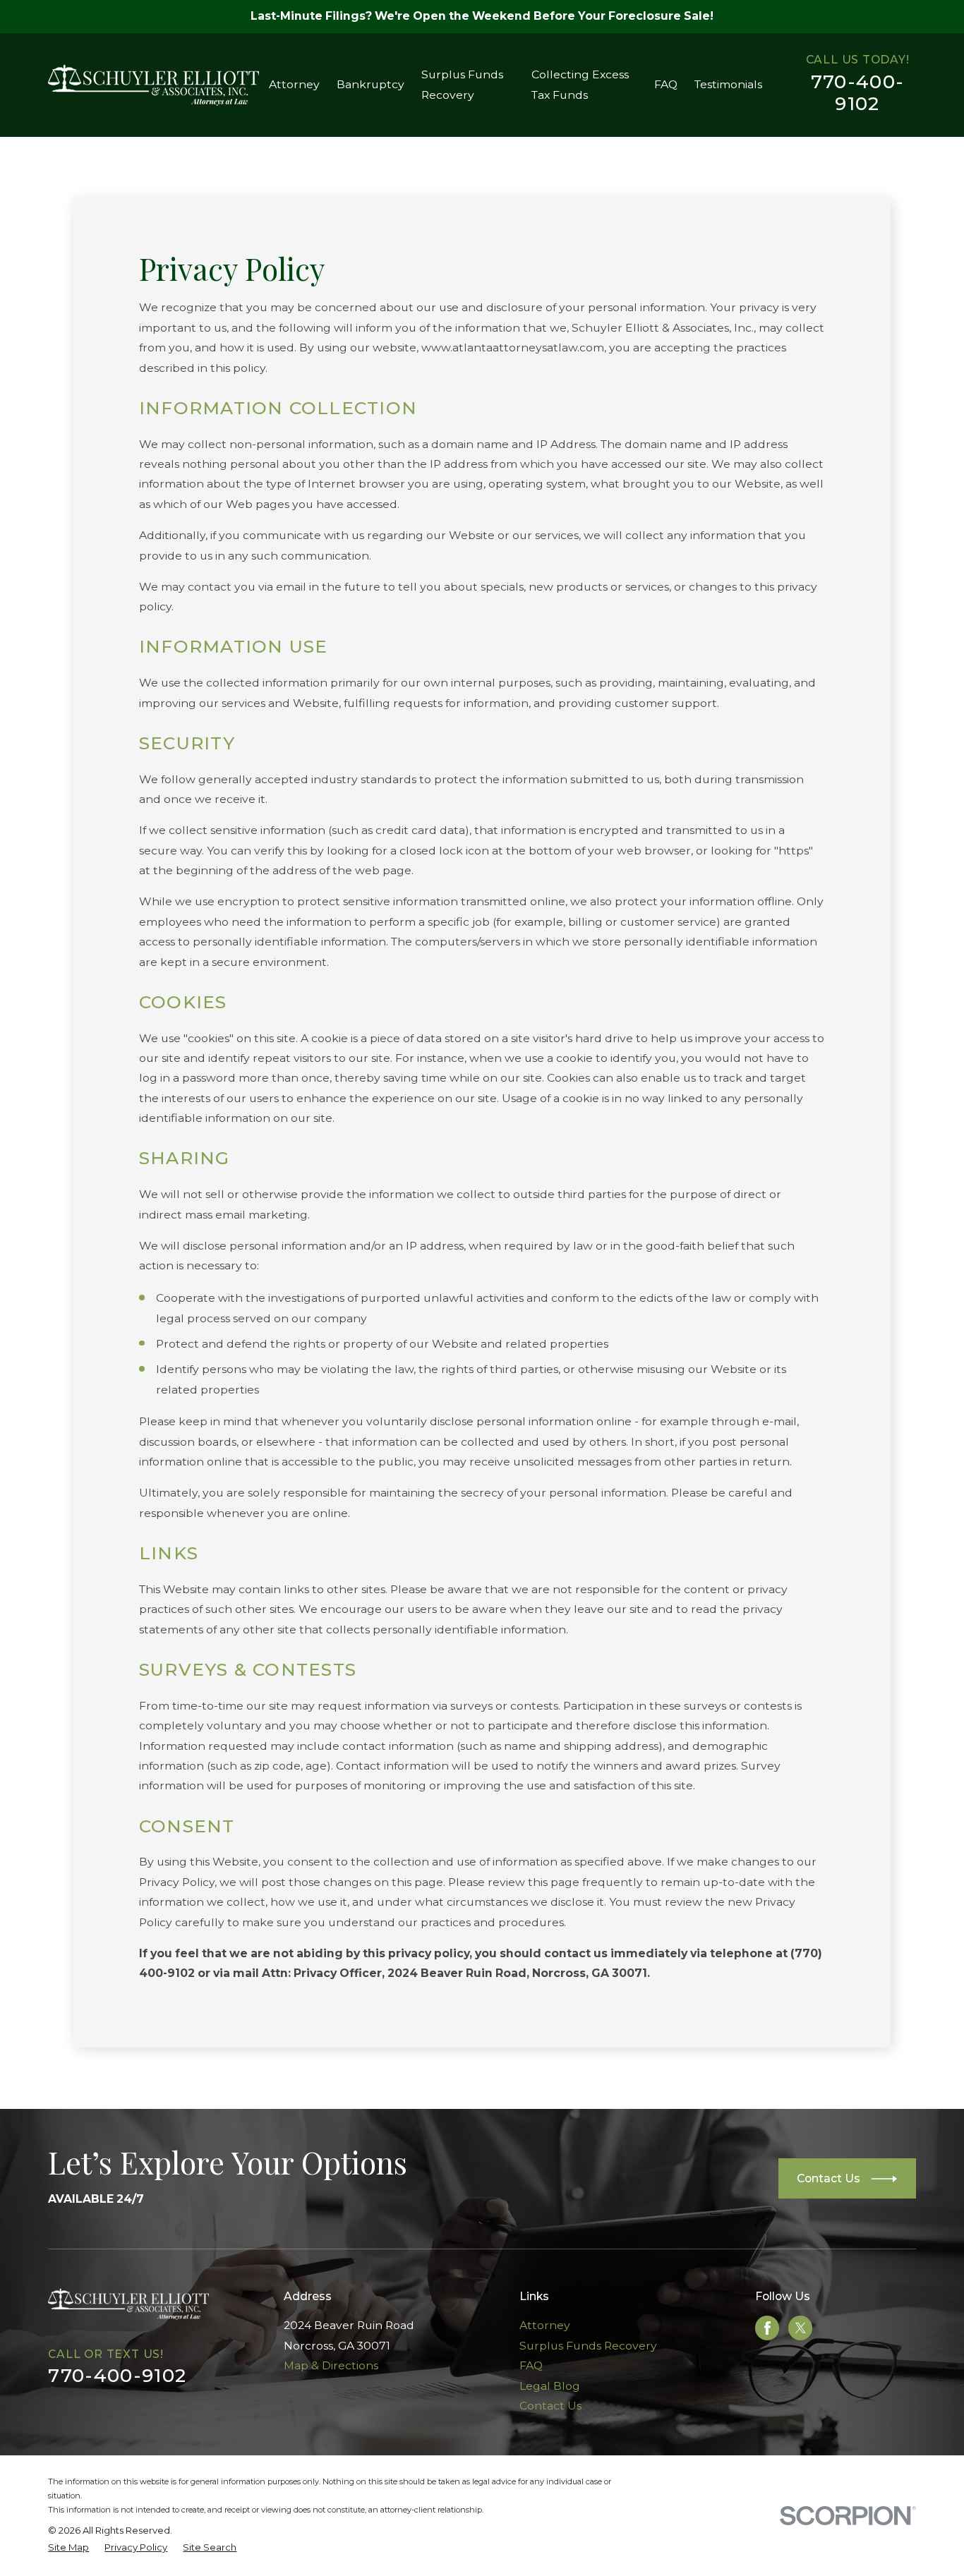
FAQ (531, 2365)
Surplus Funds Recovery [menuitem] (462, 84)
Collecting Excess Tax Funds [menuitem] (580, 84)
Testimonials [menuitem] (728, 84)
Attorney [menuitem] (294, 84)
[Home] (153, 85)
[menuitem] (68, 2548)
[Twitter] (801, 2328)
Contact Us (550, 2406)
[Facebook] (767, 2328)
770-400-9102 (858, 92)
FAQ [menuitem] (666, 84)
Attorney (545, 2325)
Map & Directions (331, 2365)
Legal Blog (550, 2386)
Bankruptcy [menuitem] (370, 84)
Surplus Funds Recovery (588, 2346)
